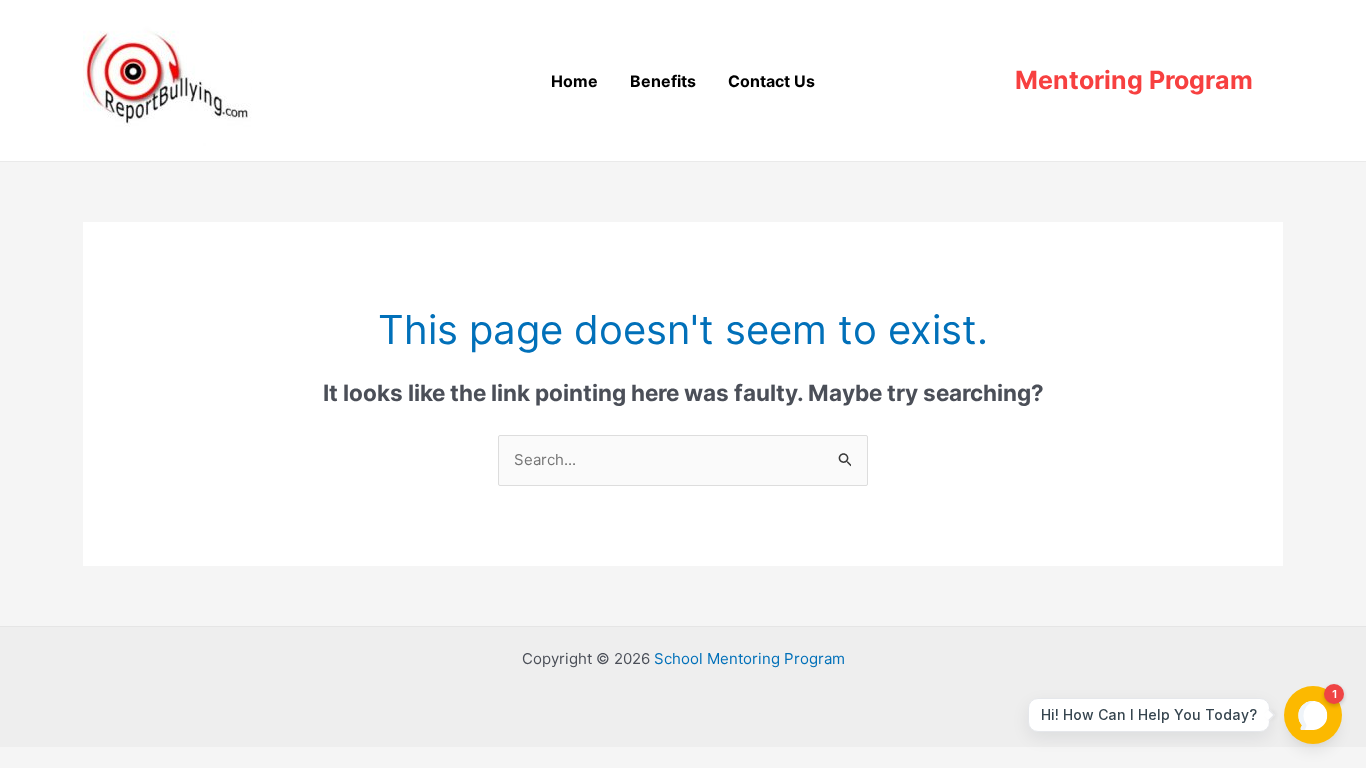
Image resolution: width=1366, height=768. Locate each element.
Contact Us (771, 81)
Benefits (663, 81)
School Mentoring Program (749, 658)
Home (574, 81)
